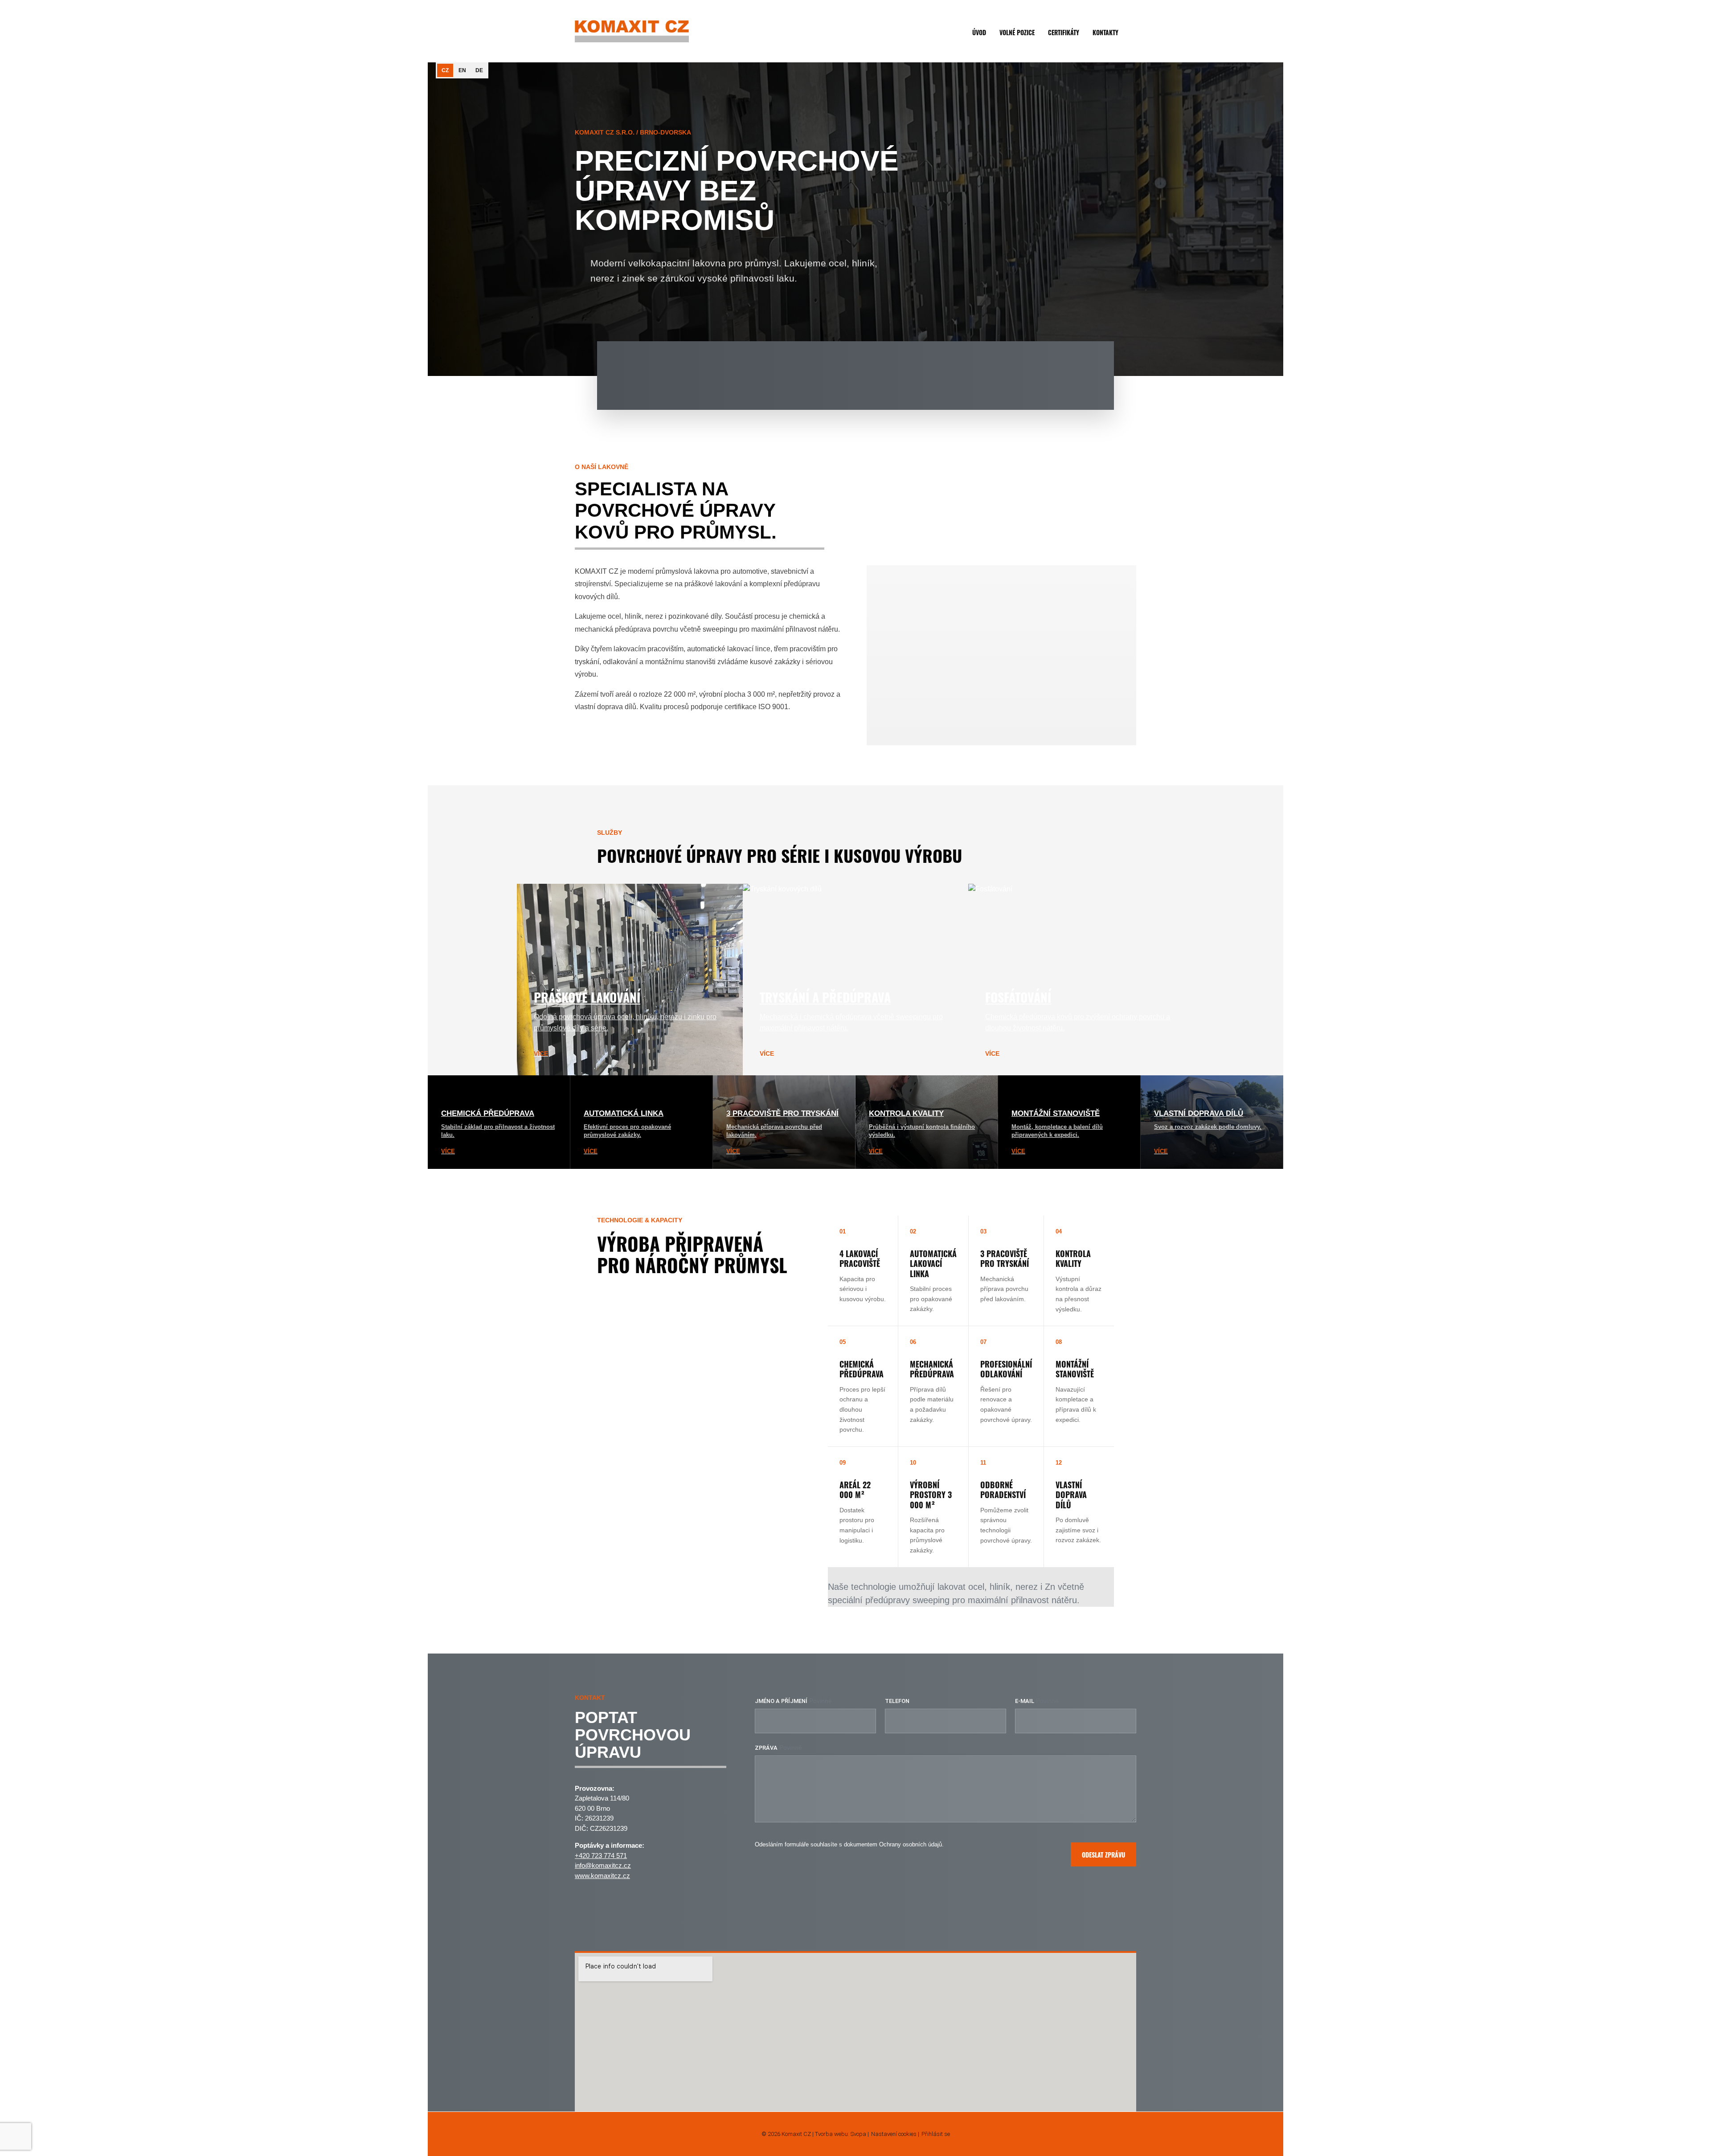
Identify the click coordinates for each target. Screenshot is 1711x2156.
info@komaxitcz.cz (603, 1865)
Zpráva (766, 1748)
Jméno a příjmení (781, 1701)
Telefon (897, 1701)
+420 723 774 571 (601, 1856)
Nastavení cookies (894, 2134)
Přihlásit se (936, 2134)
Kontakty (1105, 32)
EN (462, 70)
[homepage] (632, 31)
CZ (445, 70)
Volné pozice (1017, 32)
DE (479, 70)
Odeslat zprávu (1103, 1855)
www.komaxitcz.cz (602, 1876)
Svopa (858, 2134)
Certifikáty (1064, 32)
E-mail (1025, 1701)
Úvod (979, 32)
